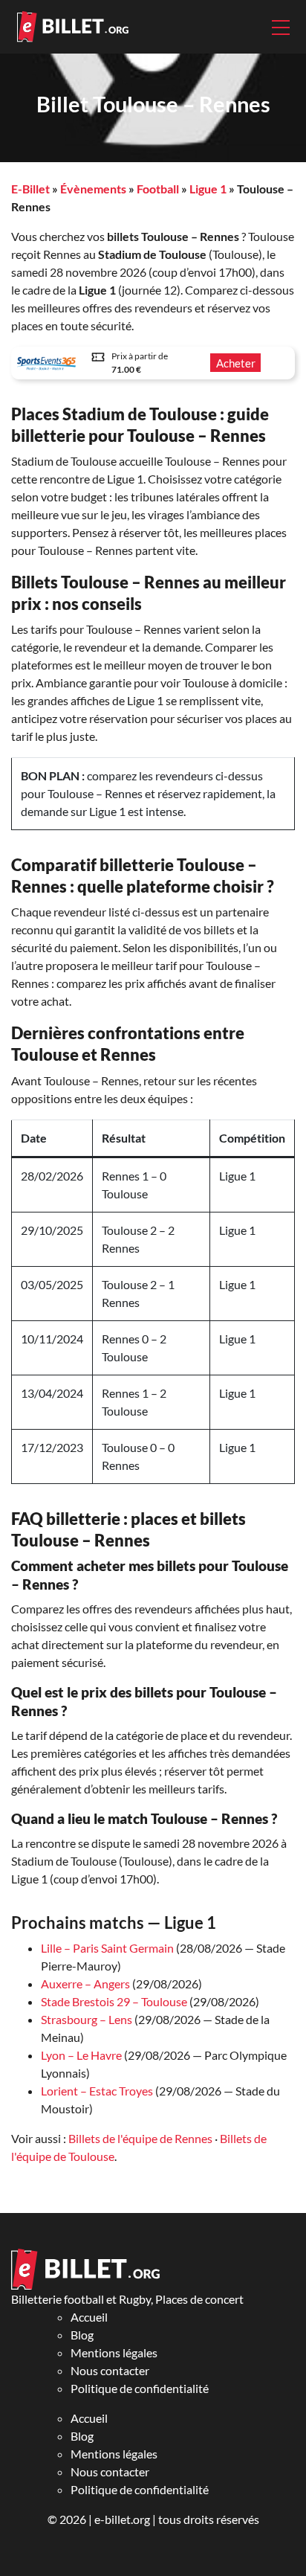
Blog (82, 2335)
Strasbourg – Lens (87, 2019)
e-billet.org (122, 2519)
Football (158, 189)
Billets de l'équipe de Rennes (140, 2138)
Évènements (93, 189)
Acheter (236, 363)
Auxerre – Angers (85, 1984)
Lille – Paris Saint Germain (107, 1948)
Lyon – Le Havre (81, 2055)
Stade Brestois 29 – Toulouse (114, 2001)
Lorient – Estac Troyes (97, 2091)
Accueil (89, 2317)
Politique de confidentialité (140, 2388)
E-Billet (30, 189)
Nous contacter (110, 2370)
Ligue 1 (208, 189)
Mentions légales (114, 2352)
